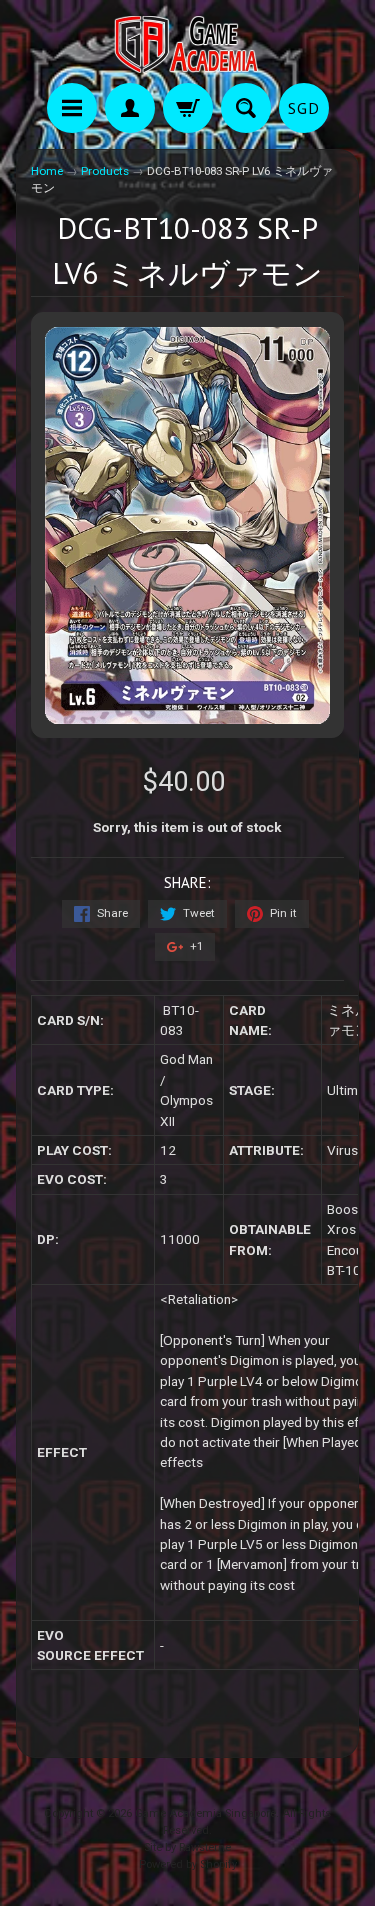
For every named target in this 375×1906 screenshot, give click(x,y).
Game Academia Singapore (205, 1813)
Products (105, 171)
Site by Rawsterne (187, 1847)
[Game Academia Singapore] (188, 44)
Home (47, 171)
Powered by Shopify (188, 1864)
